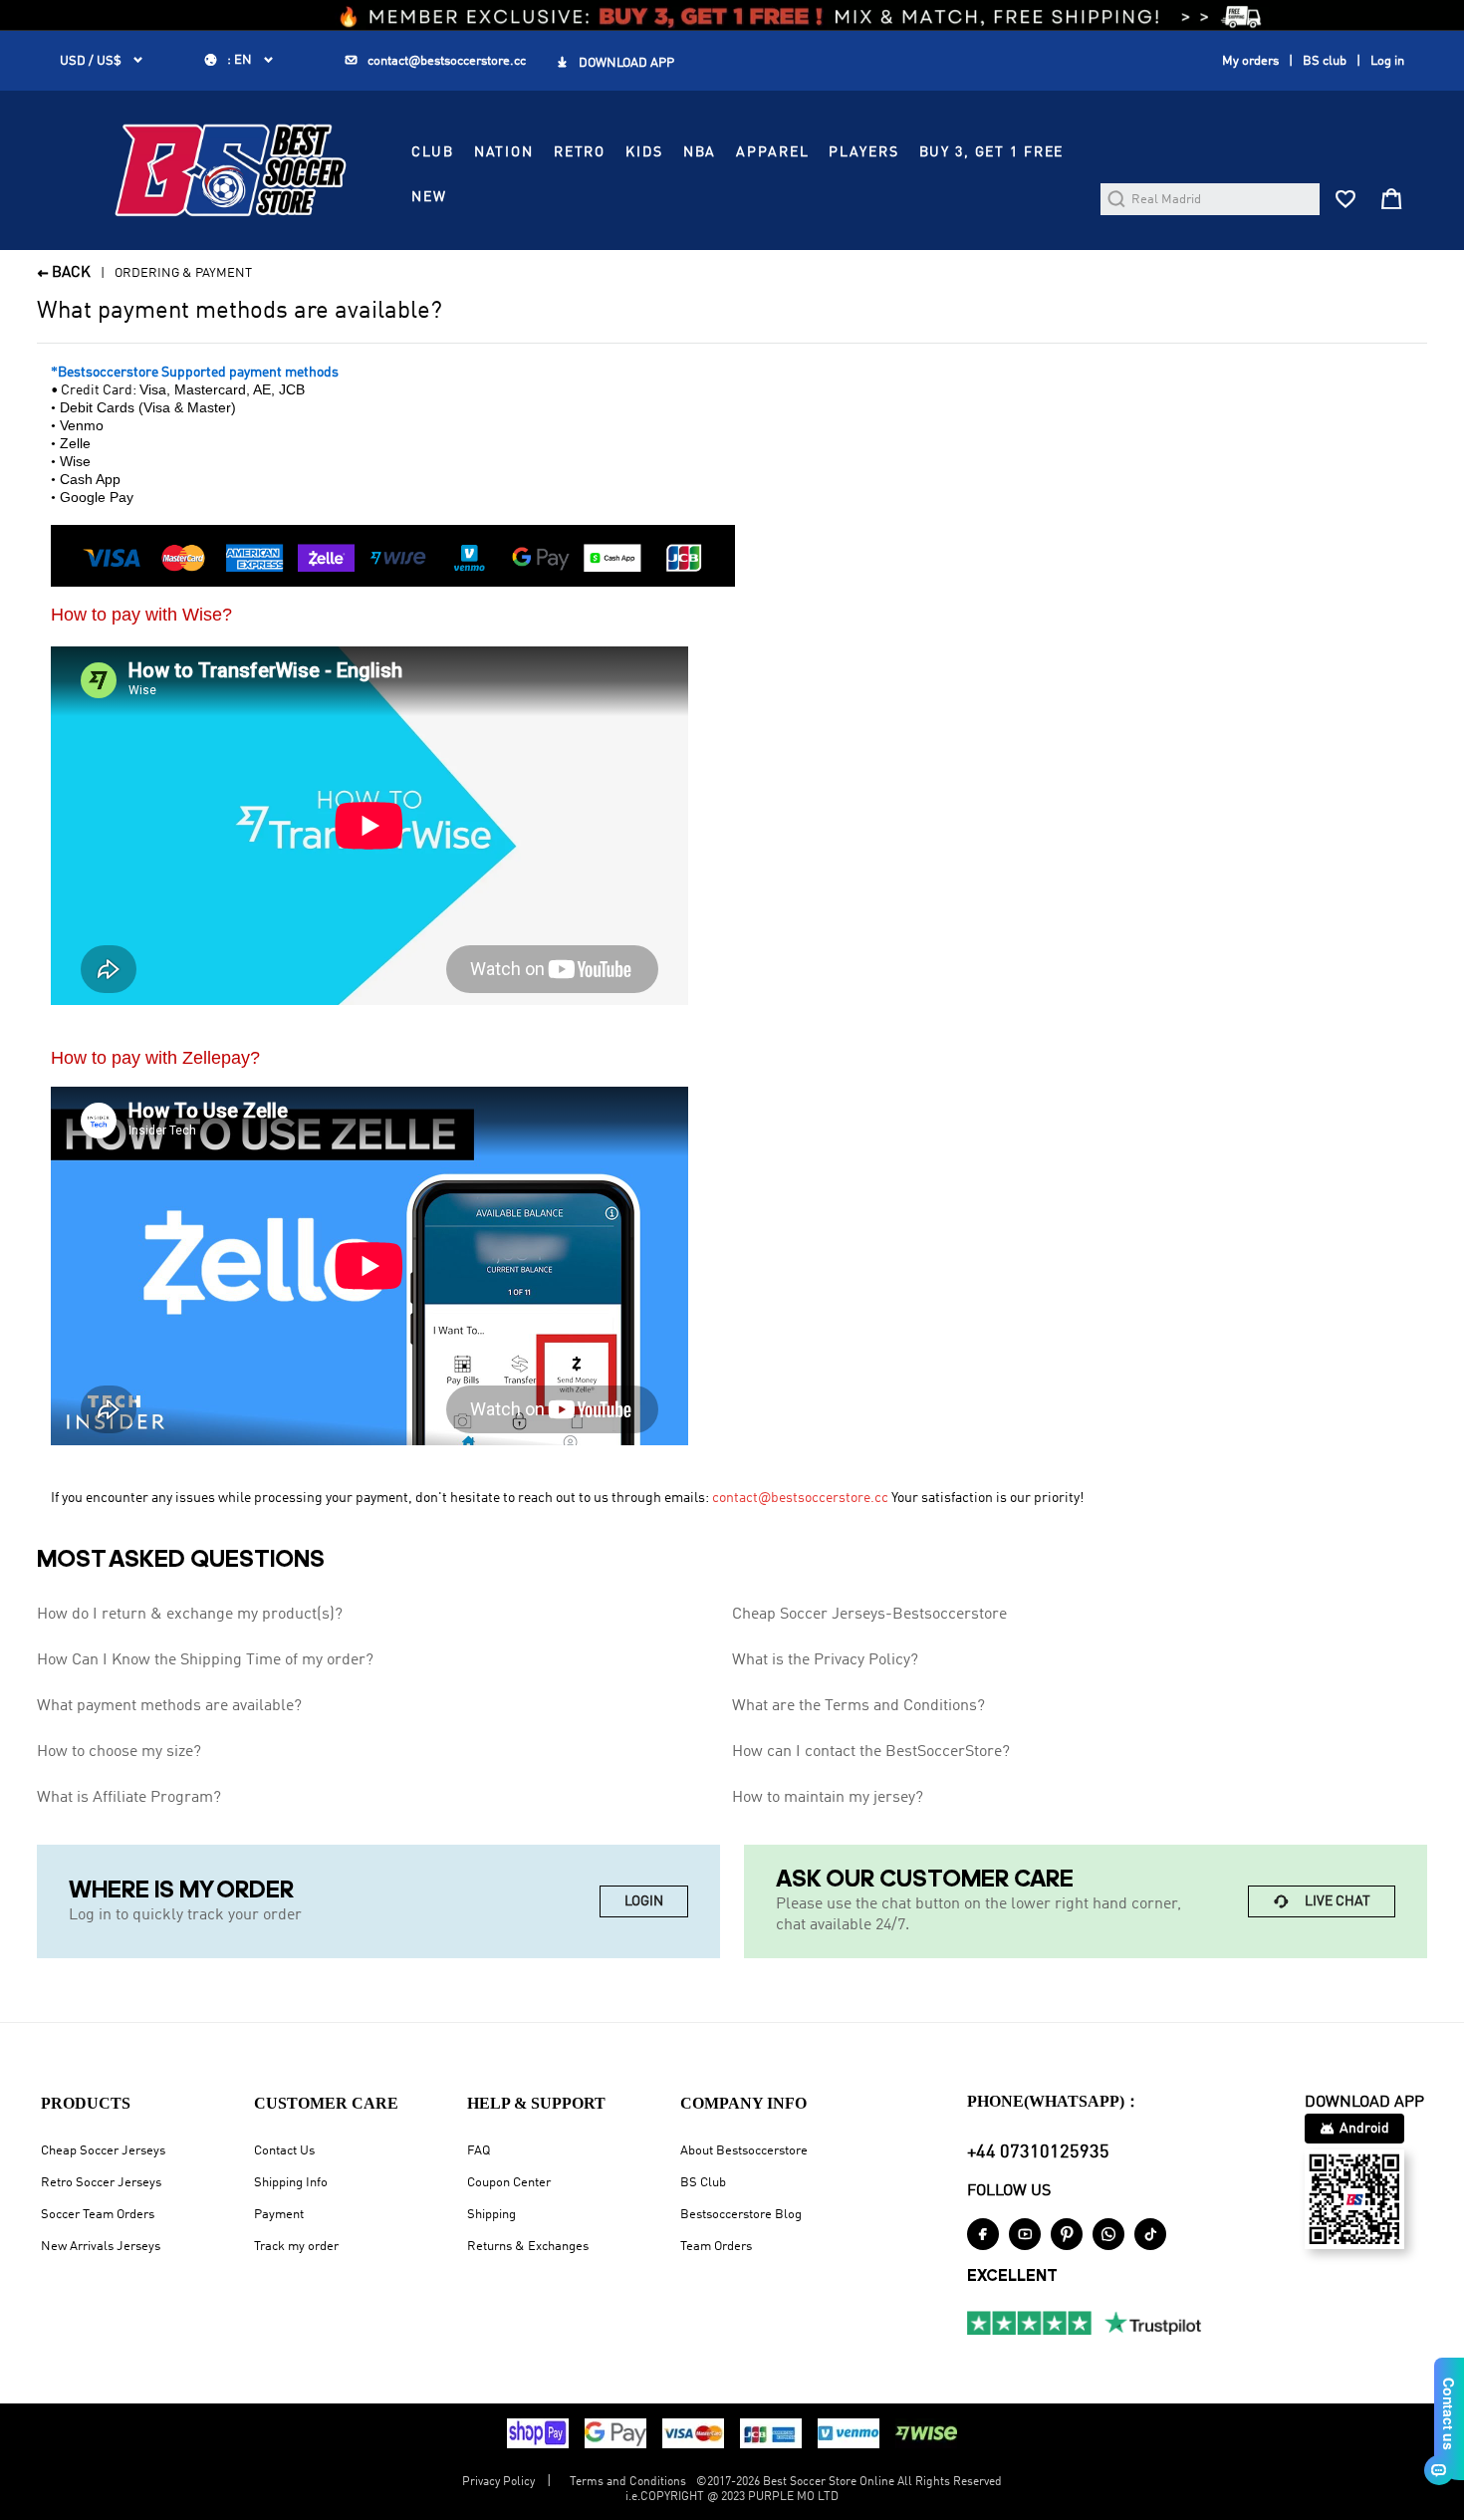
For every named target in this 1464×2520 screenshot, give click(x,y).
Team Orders (716, 2247)
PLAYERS (863, 152)
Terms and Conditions (628, 2482)
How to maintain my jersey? (828, 1798)
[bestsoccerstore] (231, 170)
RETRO (580, 152)
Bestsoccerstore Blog (741, 2215)
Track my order (296, 2247)
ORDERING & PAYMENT (183, 273)
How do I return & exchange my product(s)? (190, 1615)
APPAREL (772, 152)
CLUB (432, 152)
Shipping (491, 2215)
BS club (1325, 61)
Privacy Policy (498, 2482)
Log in (1387, 61)
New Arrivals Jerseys (101, 2247)
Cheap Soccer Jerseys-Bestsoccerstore (869, 1615)
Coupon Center (509, 2183)
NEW (429, 197)
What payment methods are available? (169, 1706)
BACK (64, 273)
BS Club (703, 2183)
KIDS (644, 152)
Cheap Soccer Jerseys (103, 2151)
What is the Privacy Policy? (825, 1660)
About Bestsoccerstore (744, 2151)
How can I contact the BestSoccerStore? (871, 1752)
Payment (279, 2215)
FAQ (479, 2151)
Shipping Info (291, 2183)
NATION (504, 152)
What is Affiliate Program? (129, 1798)
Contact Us (284, 2151)
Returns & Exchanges (528, 2247)
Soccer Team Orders (98, 2215)
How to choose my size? (119, 1752)
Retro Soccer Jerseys (101, 2183)
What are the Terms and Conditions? (858, 1706)
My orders (1250, 61)
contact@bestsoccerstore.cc (800, 1498)
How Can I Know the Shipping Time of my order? (205, 1660)
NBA (700, 152)
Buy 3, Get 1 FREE (992, 152)
